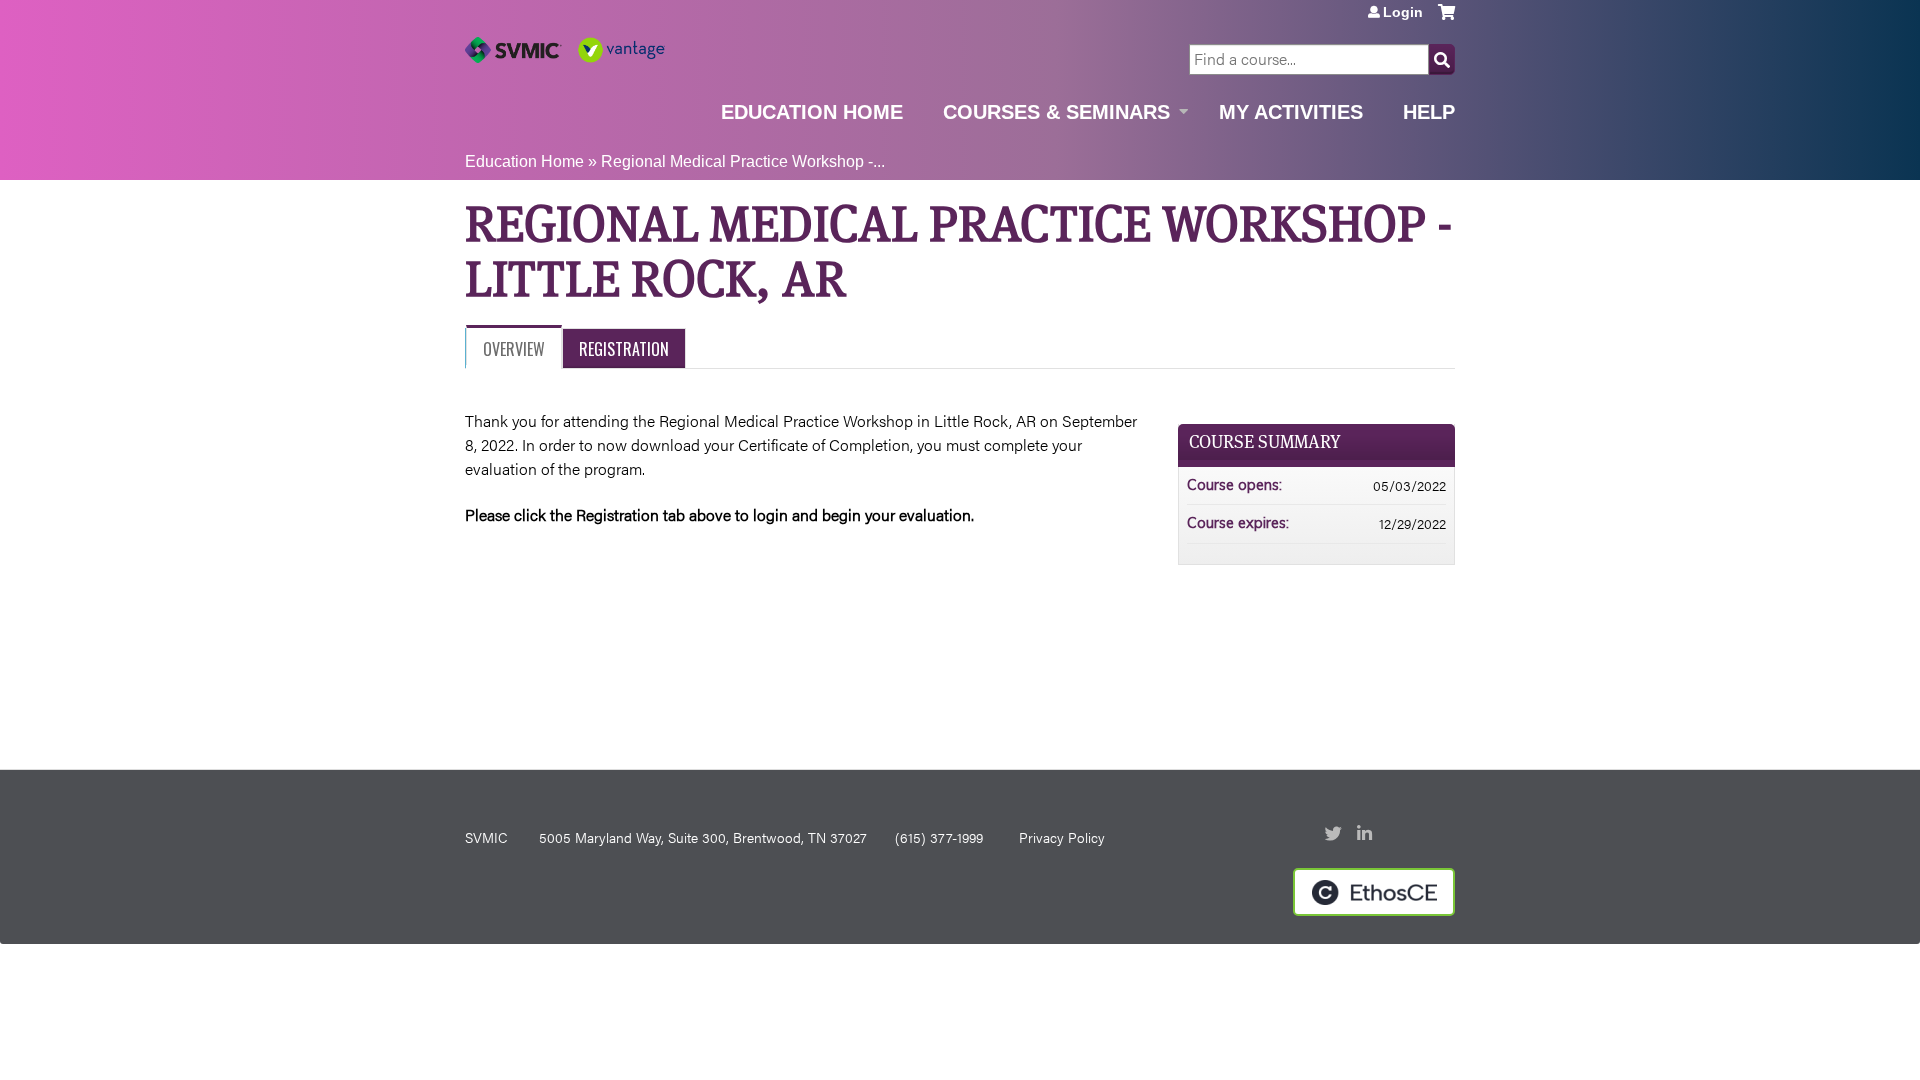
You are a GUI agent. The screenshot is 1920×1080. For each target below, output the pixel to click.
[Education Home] (565, 50)
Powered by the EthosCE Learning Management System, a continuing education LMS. (1374, 892)
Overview (514, 349)
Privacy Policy (1062, 837)
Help (1429, 112)
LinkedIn (1367, 835)
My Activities (1291, 112)
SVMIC (486, 837)
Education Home (812, 112)
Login (1403, 12)
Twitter (1335, 835)
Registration (624, 349)
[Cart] (1446, 19)
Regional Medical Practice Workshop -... (743, 161)
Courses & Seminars (1056, 112)
